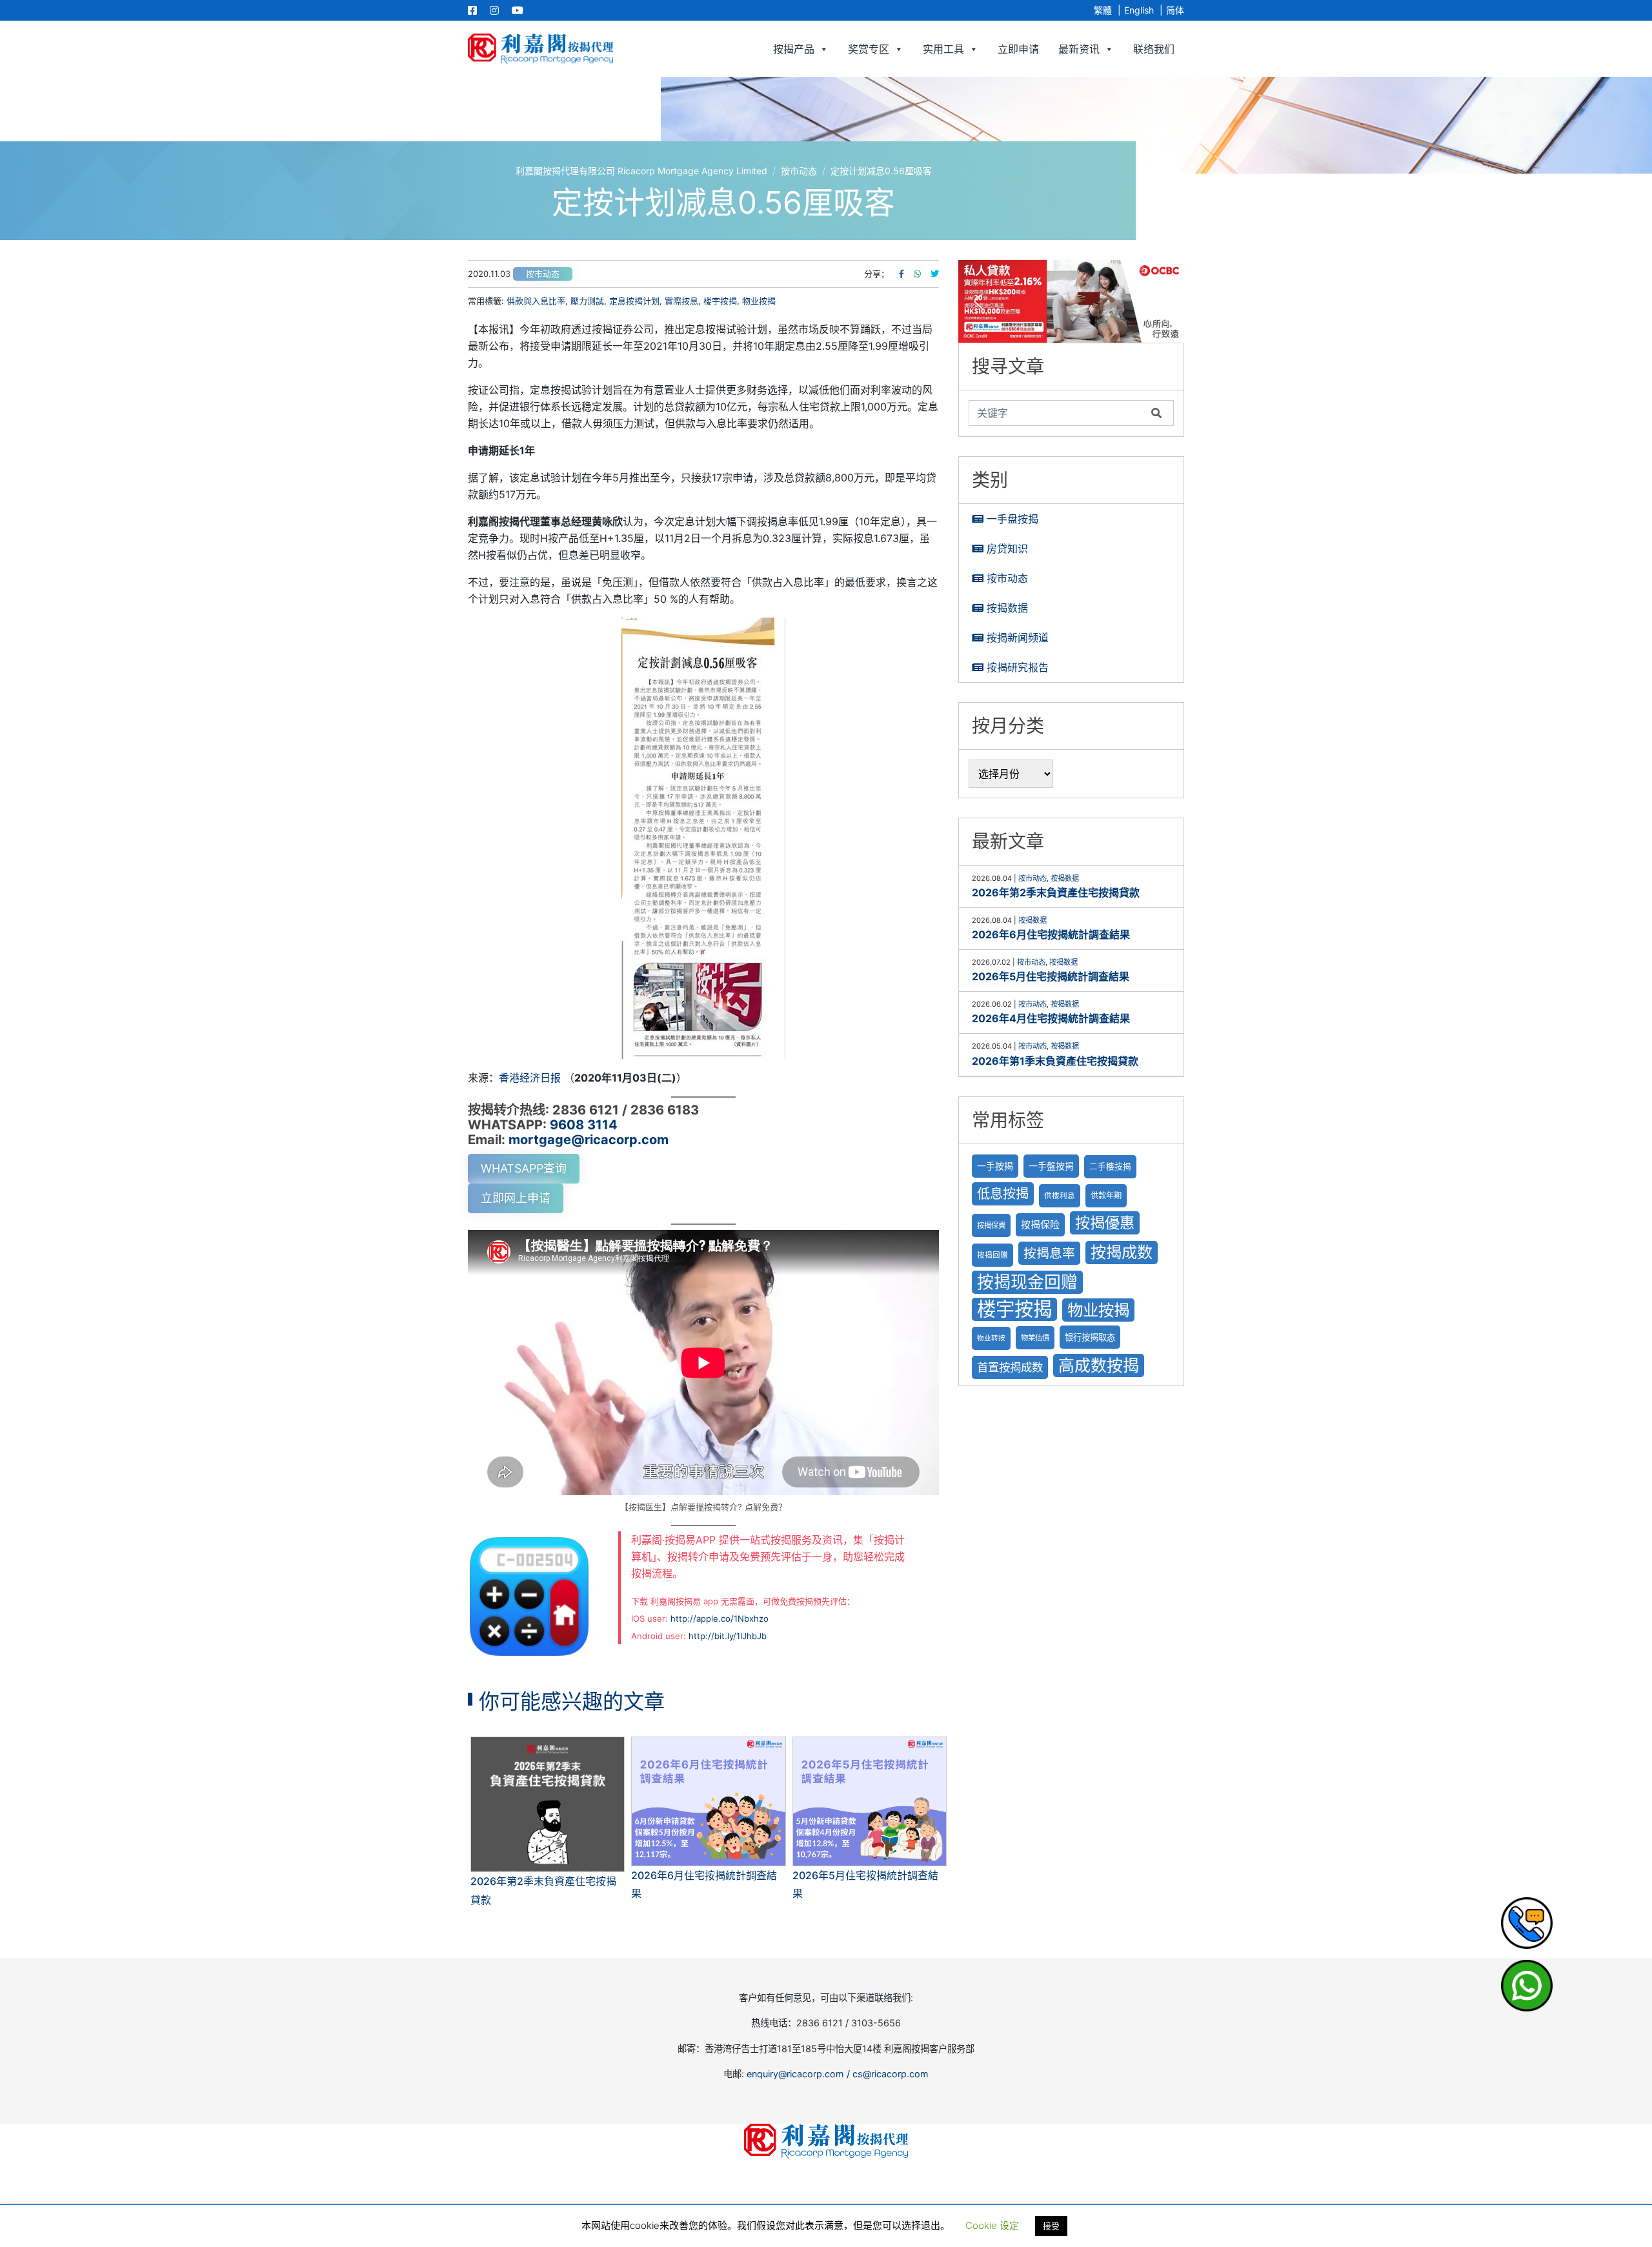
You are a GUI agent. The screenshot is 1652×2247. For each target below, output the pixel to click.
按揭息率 (1049, 1253)
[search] (1057, 413)
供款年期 (1106, 1195)
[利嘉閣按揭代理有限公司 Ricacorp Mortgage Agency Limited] (540, 49)
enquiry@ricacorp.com (795, 2074)
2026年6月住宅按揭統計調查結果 (1051, 934)
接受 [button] (1051, 2226)
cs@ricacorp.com (891, 2074)
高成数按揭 (1099, 1365)
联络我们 (1154, 49)
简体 (1175, 10)
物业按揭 (759, 301)
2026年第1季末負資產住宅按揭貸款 (1055, 1061)
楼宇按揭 (720, 301)
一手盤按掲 (1051, 1166)
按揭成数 (1122, 1252)
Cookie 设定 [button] (992, 2225)
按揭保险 (1040, 1225)
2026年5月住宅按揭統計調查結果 (1051, 976)
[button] (1071, 301)
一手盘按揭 (1012, 519)
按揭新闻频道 (1018, 638)
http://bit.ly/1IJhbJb (728, 1636)
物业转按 (991, 1338)
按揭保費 (991, 1225)
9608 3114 (584, 1125)
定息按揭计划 (634, 301)
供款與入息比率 (536, 301)
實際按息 (681, 301)
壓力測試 (587, 301)
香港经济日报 (530, 1078)
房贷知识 (1007, 549)
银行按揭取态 (1090, 1337)
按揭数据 (1007, 608)
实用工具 (943, 49)
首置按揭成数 (1010, 1367)
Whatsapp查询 (524, 1168)
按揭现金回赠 (1027, 1282)
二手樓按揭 (1110, 1166)
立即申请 (1018, 49)
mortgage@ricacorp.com (589, 1140)
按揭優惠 (1105, 1223)
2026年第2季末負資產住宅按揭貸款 (1056, 892)
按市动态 (543, 274)
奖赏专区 (869, 49)
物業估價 (1035, 1338)
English (1139, 10)
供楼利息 (1060, 1196)
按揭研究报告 (1018, 667)
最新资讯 (1079, 49)
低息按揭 (1003, 1194)
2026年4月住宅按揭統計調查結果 (1051, 1018)
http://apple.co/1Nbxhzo (720, 1618)
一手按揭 (995, 1166)
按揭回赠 (992, 1255)
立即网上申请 (516, 1198)
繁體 (1103, 10)
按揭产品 (794, 49)
